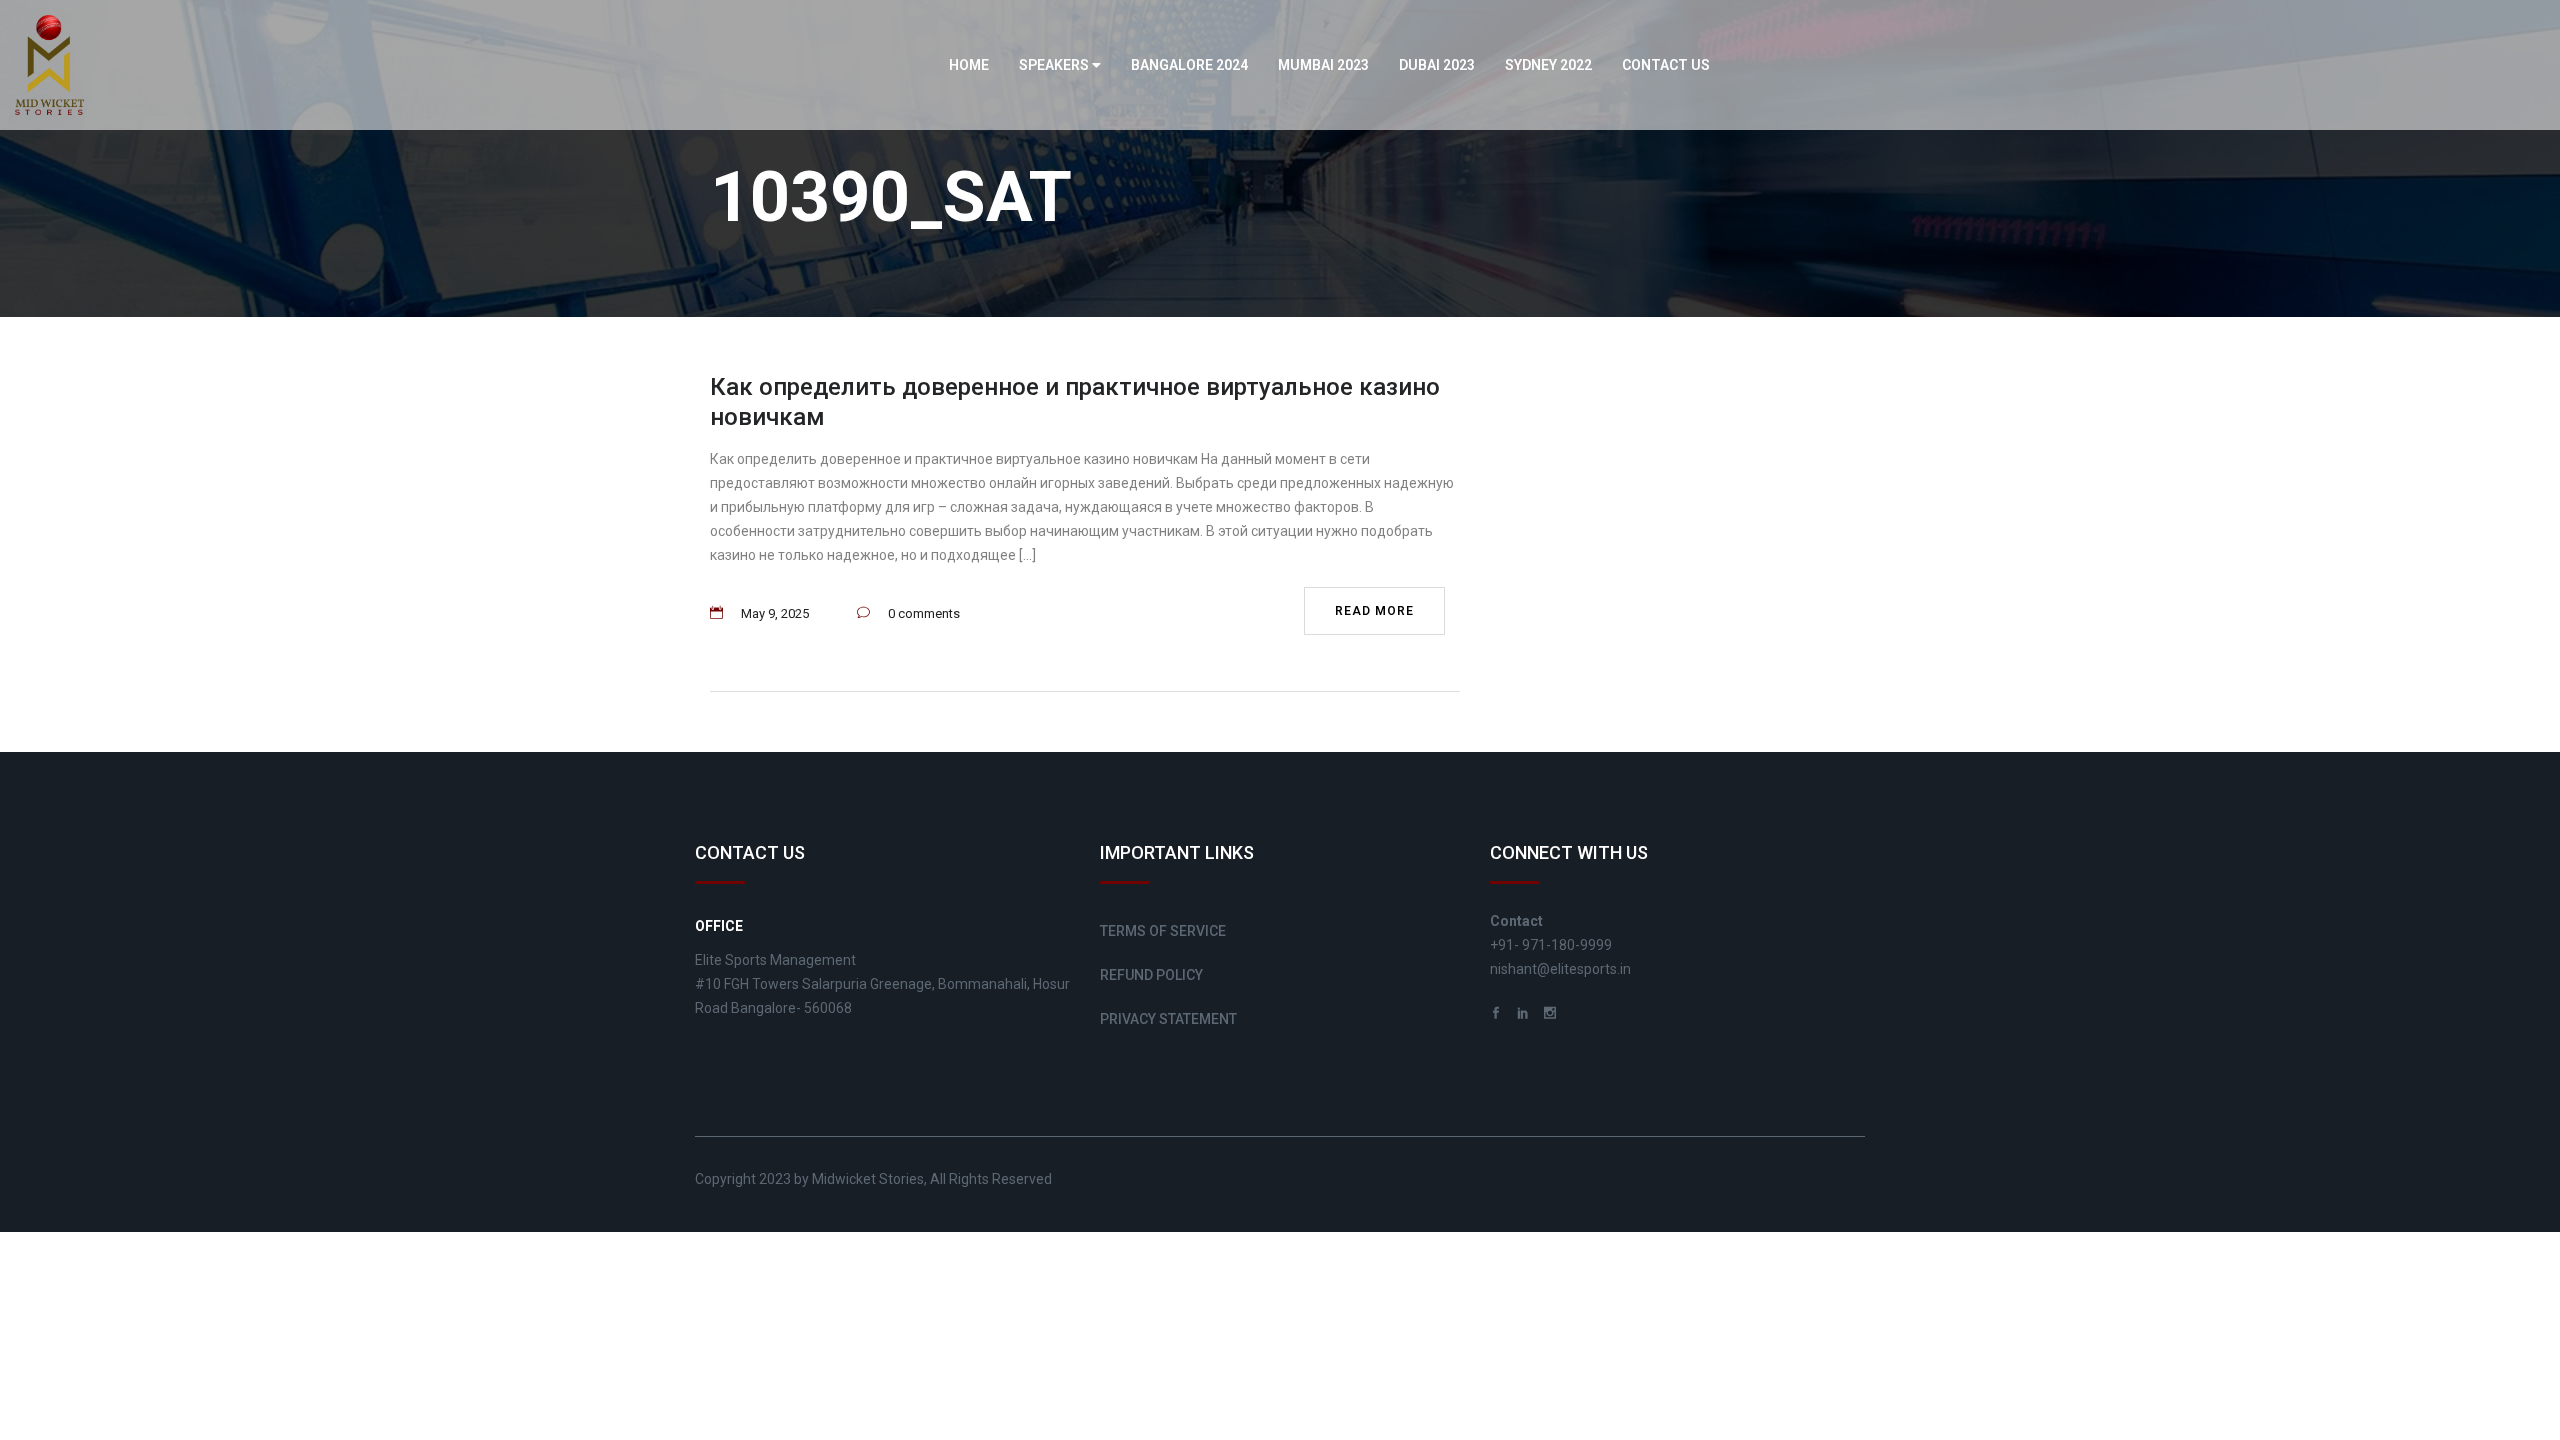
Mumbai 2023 (1323, 65)
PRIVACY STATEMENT (1168, 1019)
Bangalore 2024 (1189, 65)
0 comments (924, 613)
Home (969, 65)
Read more (1374, 611)
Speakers (1055, 65)
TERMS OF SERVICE (1163, 931)
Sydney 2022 (1548, 65)
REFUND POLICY (1151, 975)
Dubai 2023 (1437, 65)
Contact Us (1666, 65)
